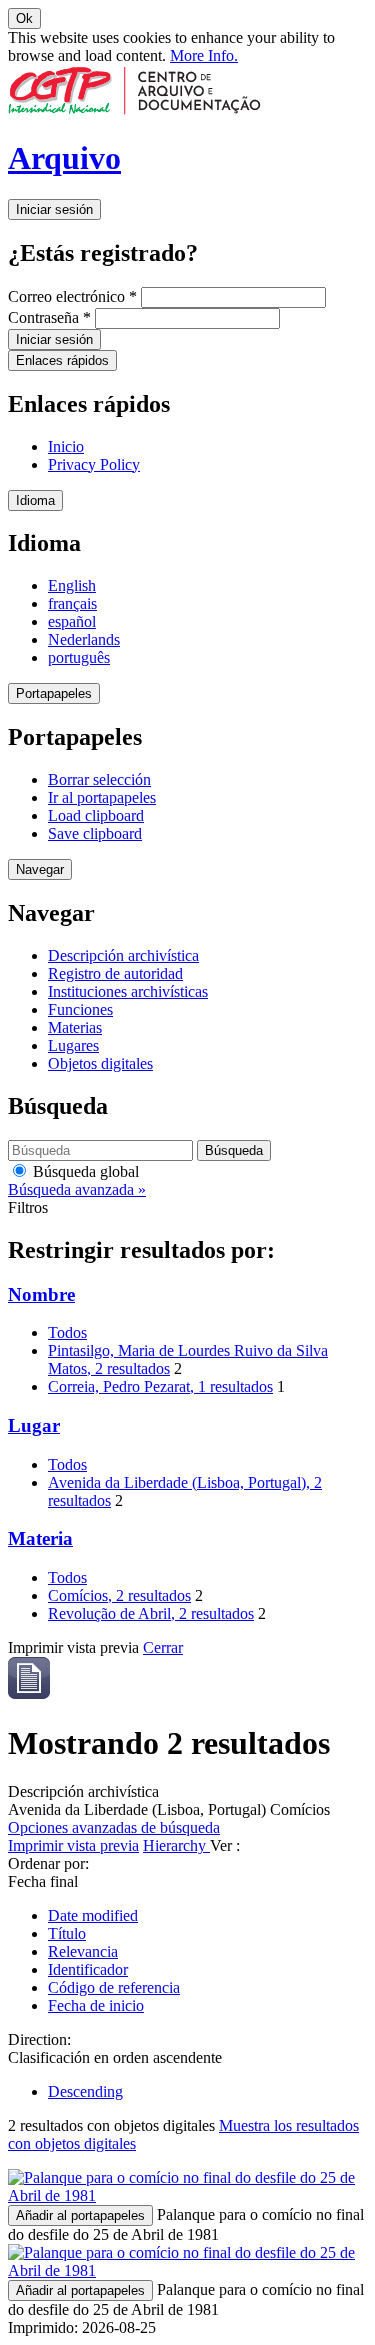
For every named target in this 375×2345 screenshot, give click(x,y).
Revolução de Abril (151, 1613)
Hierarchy (176, 1845)
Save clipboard (95, 833)
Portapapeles (54, 693)
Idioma (35, 500)
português (79, 657)
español (72, 621)
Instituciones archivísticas (128, 991)
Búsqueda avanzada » (77, 1189)
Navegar (40, 869)
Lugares (73, 1045)
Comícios (119, 1595)
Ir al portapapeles (102, 797)
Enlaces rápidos (62, 360)
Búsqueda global (84, 1171)
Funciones (80, 1009)
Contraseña (49, 317)
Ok (24, 18)
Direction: (39, 2039)
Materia (40, 1538)
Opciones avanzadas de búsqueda (114, 1827)
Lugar (34, 1425)
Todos (67, 1332)
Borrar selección (99, 779)
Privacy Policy (94, 464)
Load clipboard (96, 815)
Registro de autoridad (115, 973)
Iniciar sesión (54, 209)
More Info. (204, 55)
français (72, 603)
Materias (75, 1027)
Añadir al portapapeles (80, 2215)
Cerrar (163, 1647)
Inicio (66, 446)
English (72, 585)
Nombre (41, 1294)
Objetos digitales (100, 1063)
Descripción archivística (123, 955)
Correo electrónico (72, 296)
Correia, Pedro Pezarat (160, 1386)
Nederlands (84, 639)
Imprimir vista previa (73, 1845)
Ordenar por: (48, 1863)
